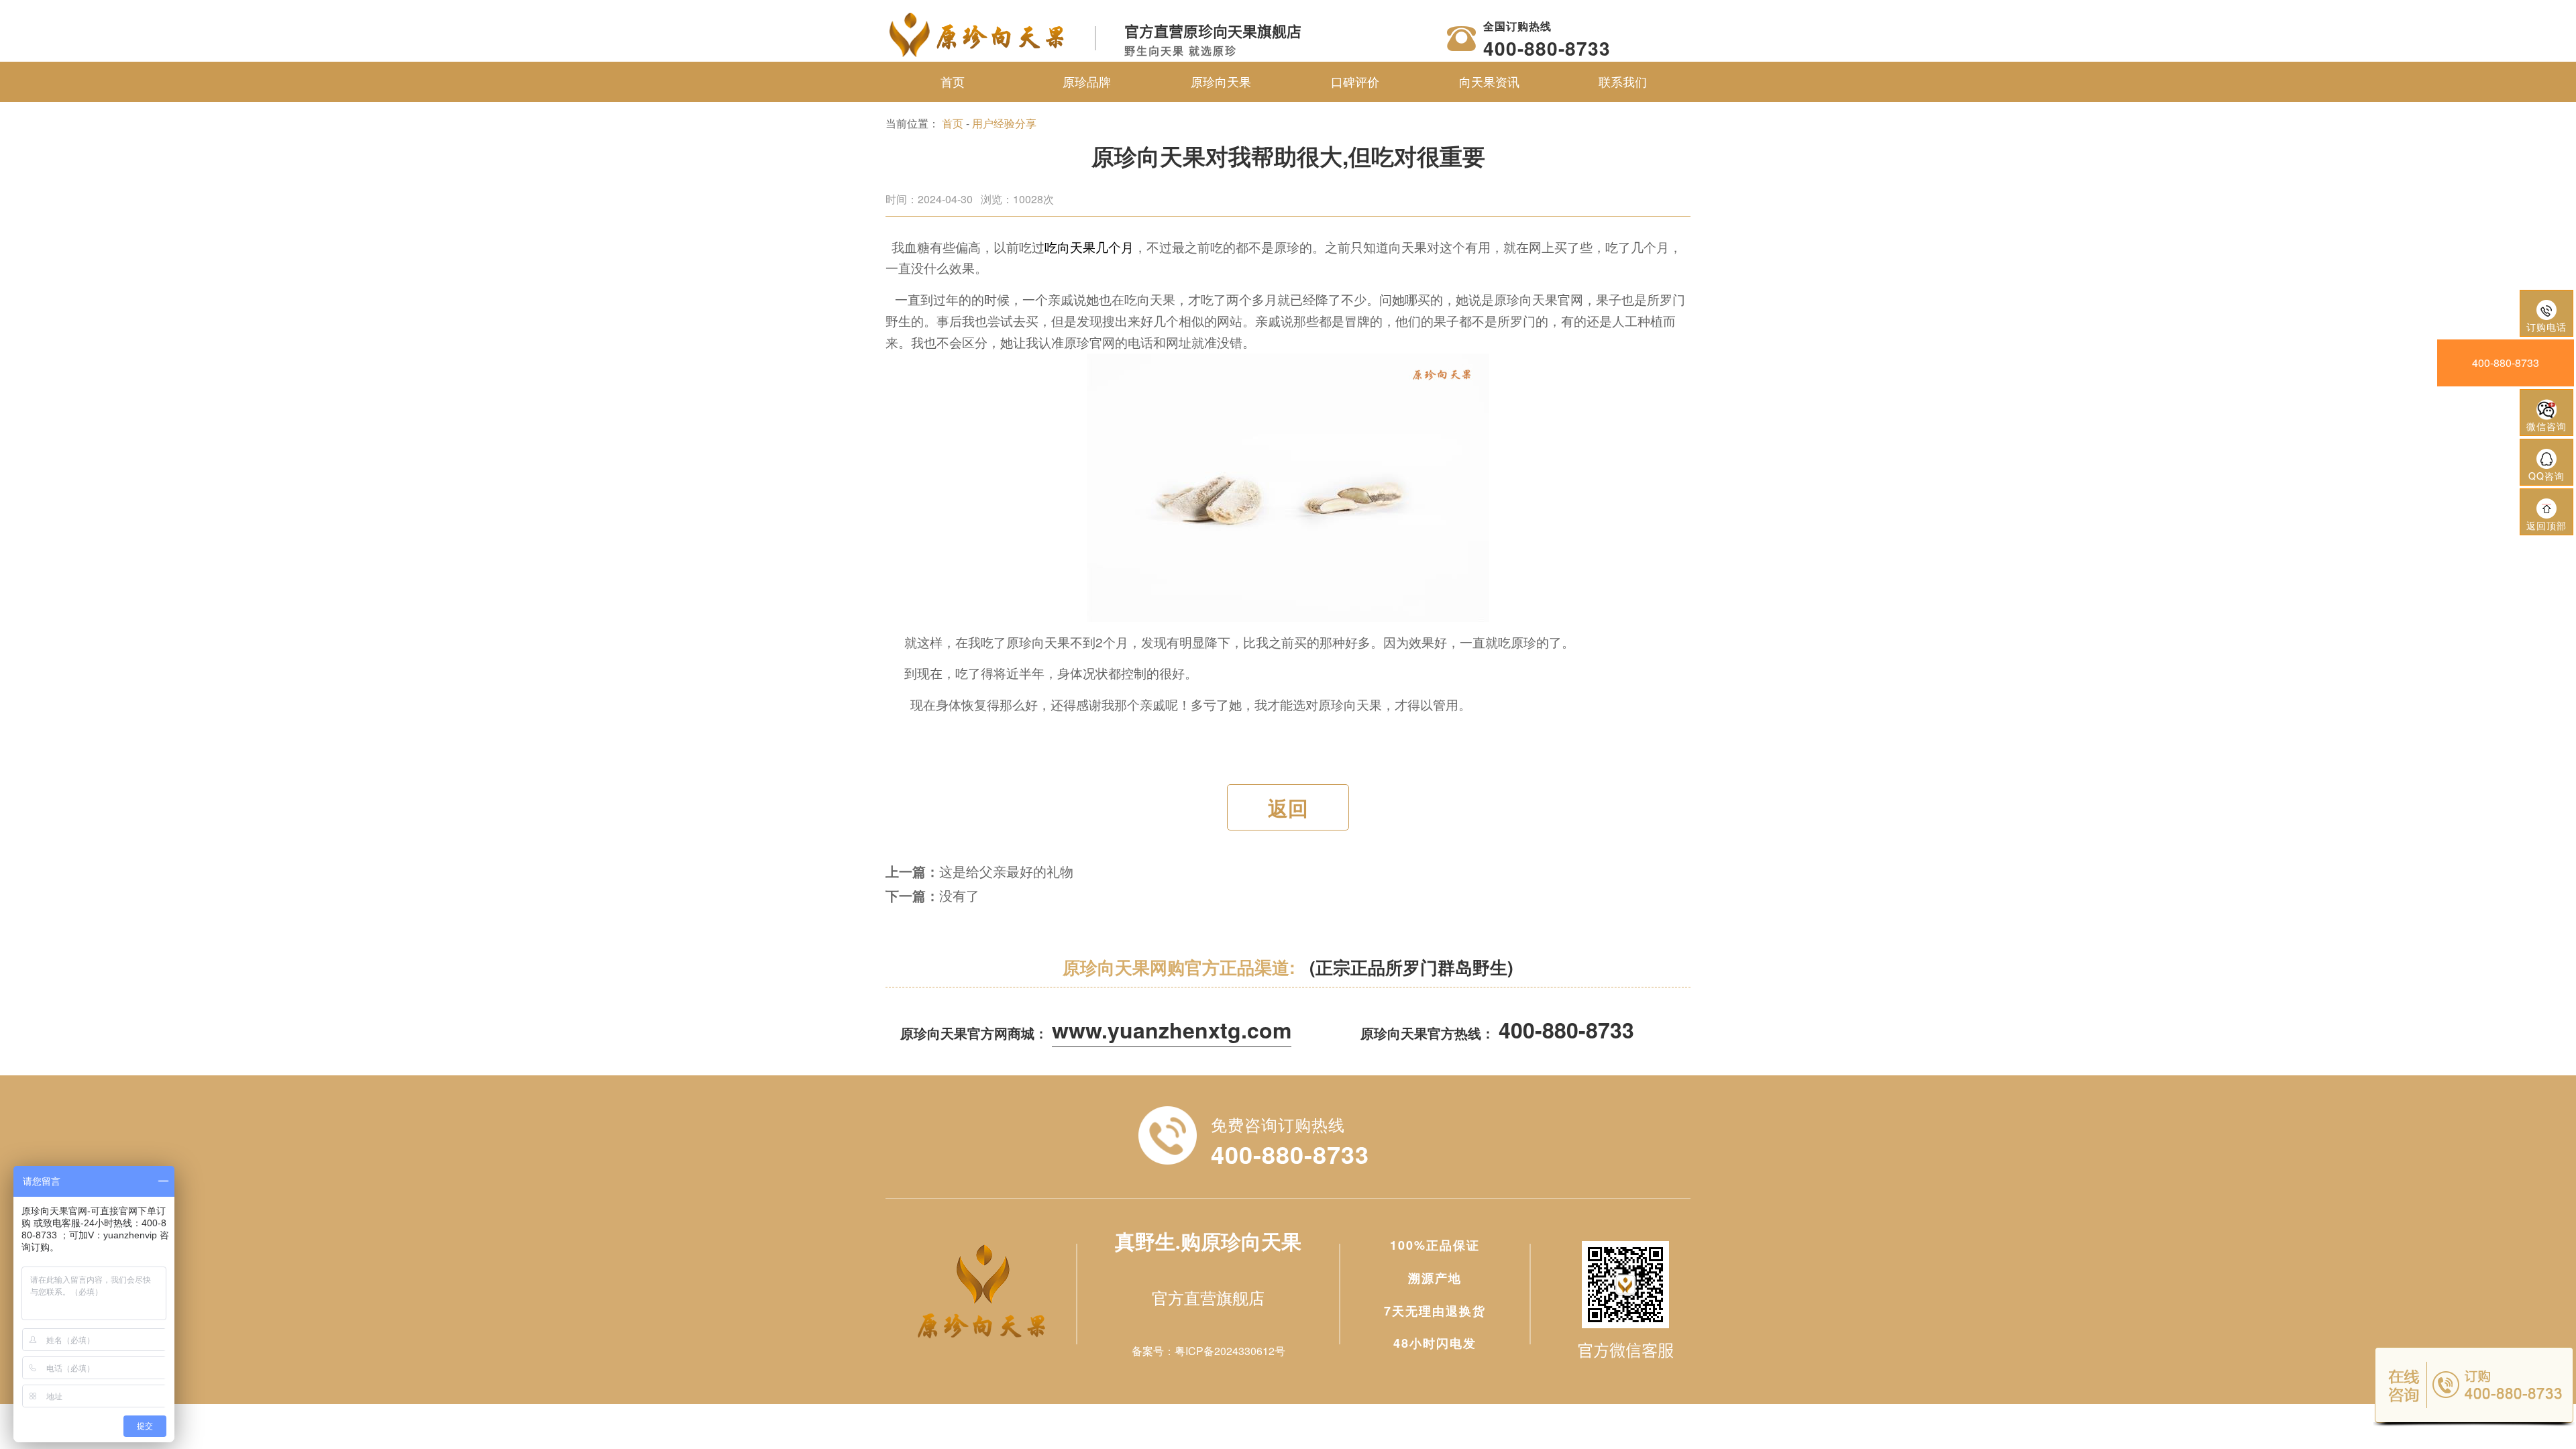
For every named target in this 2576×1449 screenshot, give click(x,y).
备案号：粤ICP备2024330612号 (1209, 1351)
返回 (1288, 807)
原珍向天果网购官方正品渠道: (1288, 967)
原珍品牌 (1087, 81)
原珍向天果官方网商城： (1096, 1033)
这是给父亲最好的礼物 (1006, 871)
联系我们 (1623, 81)
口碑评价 (1355, 81)
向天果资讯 (1489, 81)
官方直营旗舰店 (1208, 1297)
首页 (953, 81)
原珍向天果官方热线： (1497, 1033)
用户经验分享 (1004, 123)
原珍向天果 (1221, 81)
